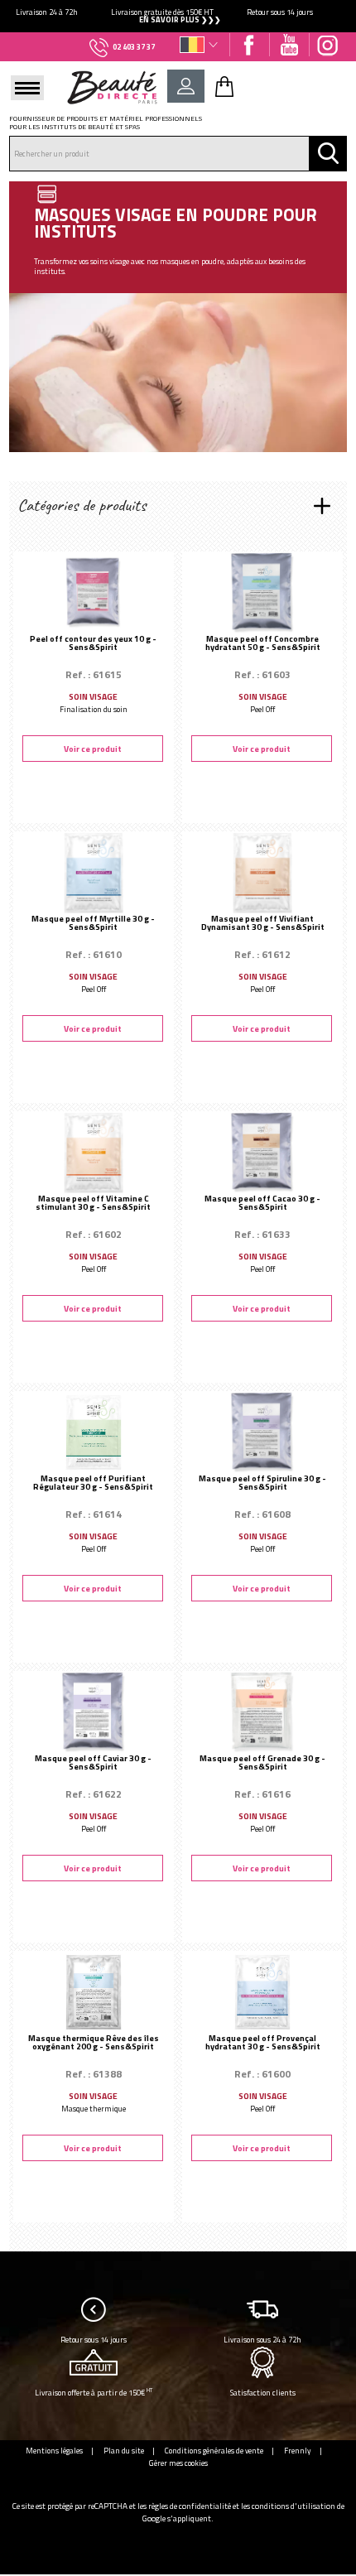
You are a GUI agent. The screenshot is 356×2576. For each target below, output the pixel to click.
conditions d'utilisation (293, 2506)
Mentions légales (54, 2451)
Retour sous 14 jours (94, 2340)
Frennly (298, 2451)
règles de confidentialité (190, 2506)
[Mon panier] (224, 86)
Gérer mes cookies (178, 2463)
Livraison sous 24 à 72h (262, 2340)
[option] (178, 16)
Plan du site (124, 2451)
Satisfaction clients (263, 2393)
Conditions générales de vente (214, 2451)
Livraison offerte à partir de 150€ (94, 2392)
